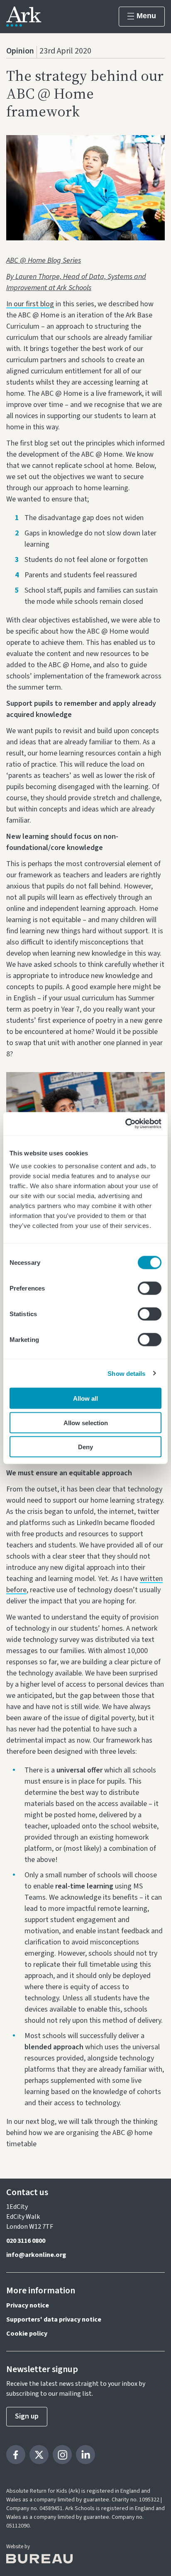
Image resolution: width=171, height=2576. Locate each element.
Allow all (85, 1398)
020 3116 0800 (26, 2241)
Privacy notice (28, 2305)
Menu (146, 16)
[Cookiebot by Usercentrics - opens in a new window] (125, 1124)
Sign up (27, 2416)
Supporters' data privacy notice (54, 2319)
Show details (126, 1373)
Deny (85, 1447)
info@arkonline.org (36, 2255)
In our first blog (30, 304)
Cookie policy (27, 2334)
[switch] (150, 1288)
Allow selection (86, 1422)
